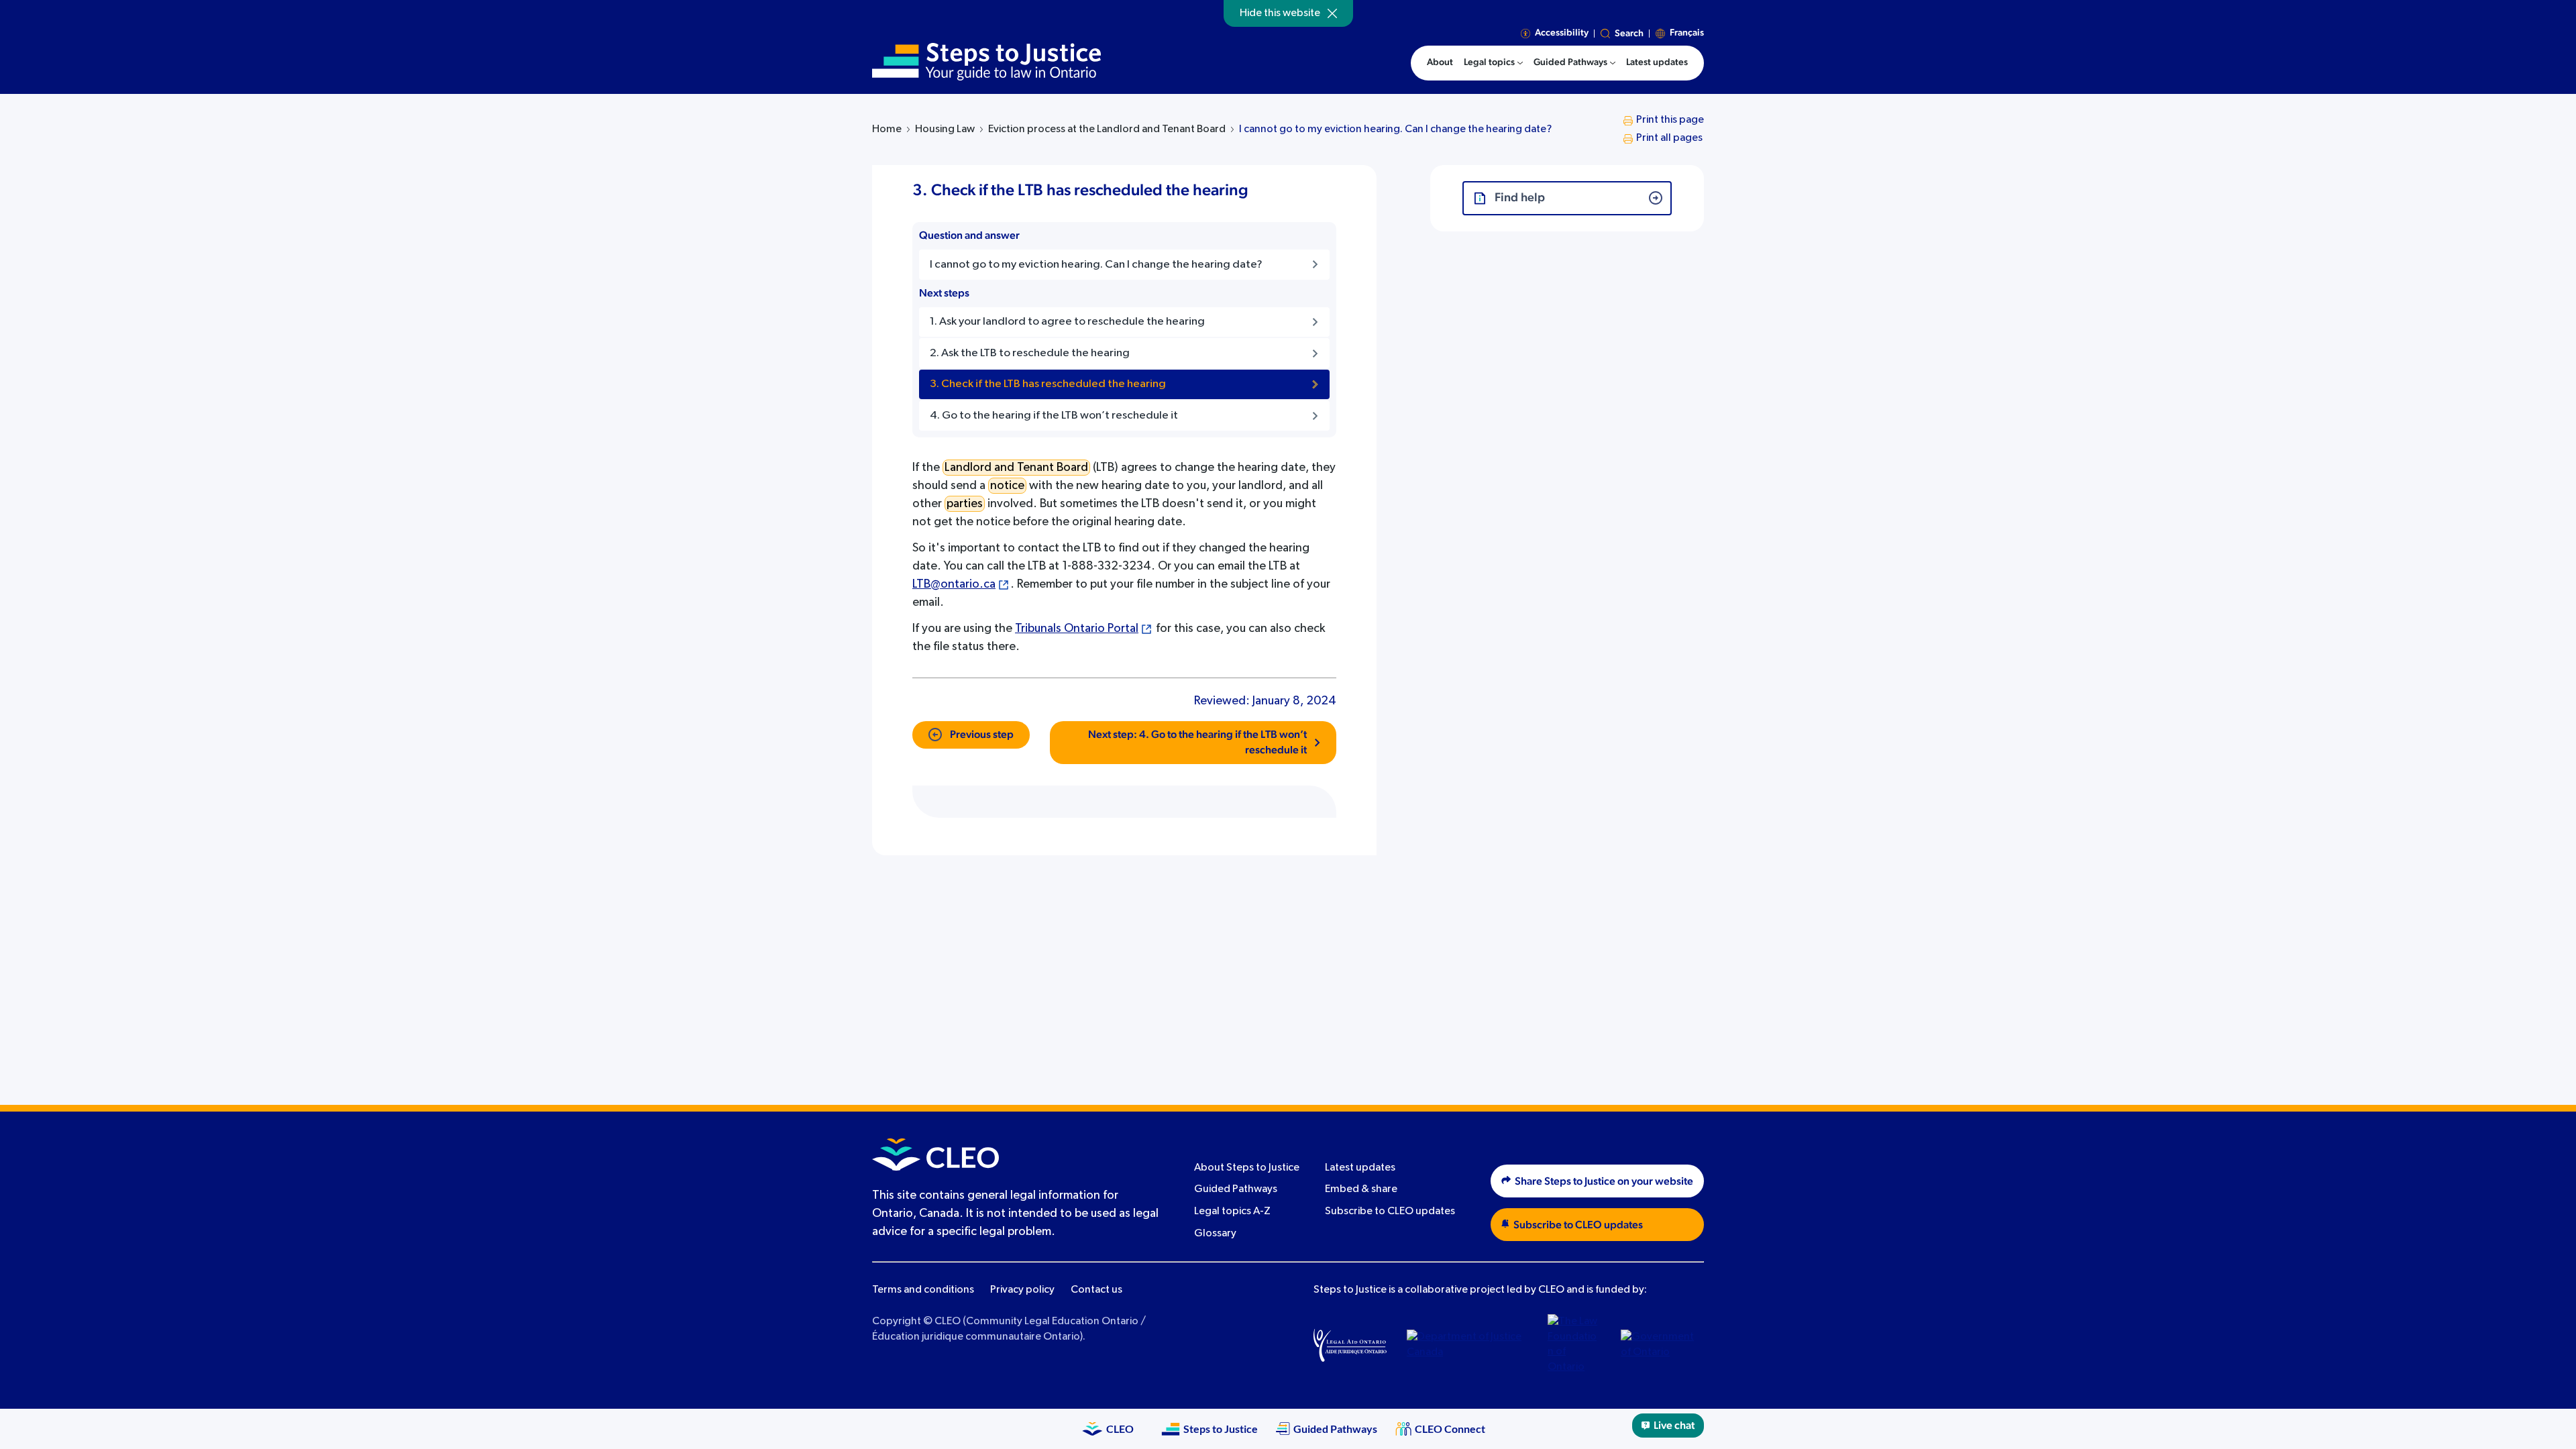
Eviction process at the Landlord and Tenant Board (1107, 129)
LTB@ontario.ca (954, 584)
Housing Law (945, 129)
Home (887, 129)
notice (1007, 486)
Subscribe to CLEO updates (1390, 1212)
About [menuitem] (1440, 62)
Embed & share (1361, 1189)
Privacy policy (1022, 1290)
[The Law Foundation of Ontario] (1574, 1345)
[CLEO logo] (935, 1155)
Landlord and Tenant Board (1016, 468)
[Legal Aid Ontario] (1350, 1345)
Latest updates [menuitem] (1657, 62)
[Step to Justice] (986, 62)
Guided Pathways (1236, 1189)
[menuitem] (1493, 63)
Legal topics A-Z (1232, 1212)
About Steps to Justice (1247, 1168)
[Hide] (1332, 13)
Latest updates (1360, 1168)
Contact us (1096, 1290)
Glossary (1215, 1234)
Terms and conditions (923, 1290)
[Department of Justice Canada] (1467, 1345)
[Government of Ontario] (1658, 1345)
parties (965, 504)
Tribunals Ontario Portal (1077, 629)
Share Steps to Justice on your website (1604, 1181)
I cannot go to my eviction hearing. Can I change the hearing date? (1395, 129)
